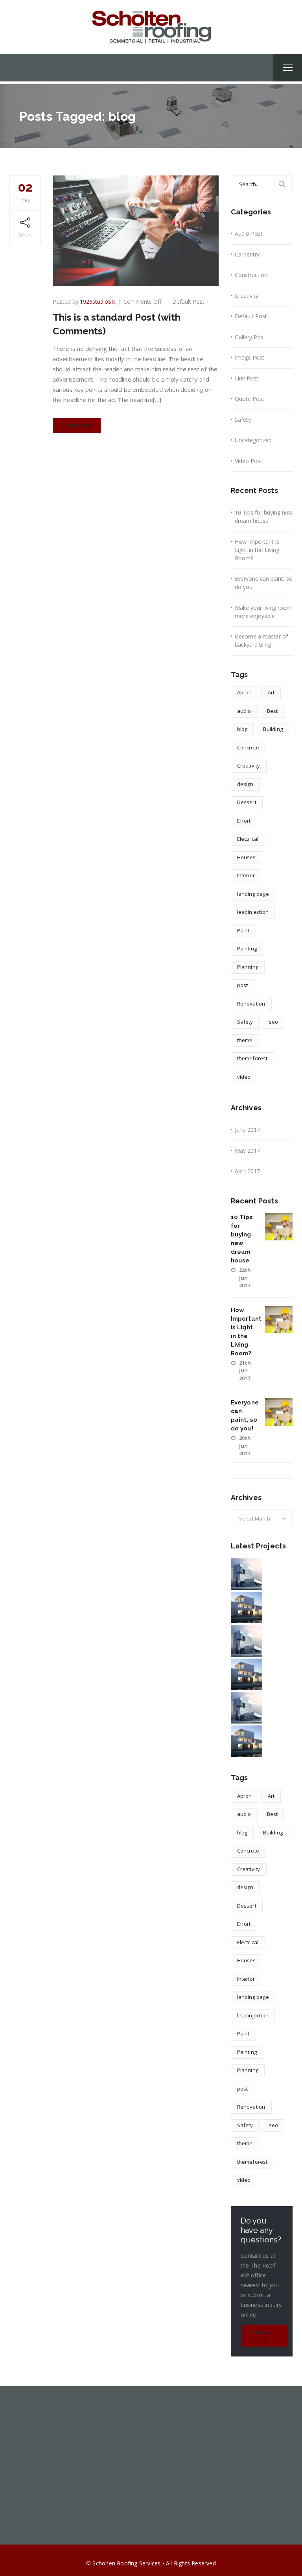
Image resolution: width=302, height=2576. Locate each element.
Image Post (250, 357)
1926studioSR (97, 302)
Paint (243, 930)
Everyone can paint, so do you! (264, 583)
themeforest (252, 1058)
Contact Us (264, 2336)
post (243, 985)
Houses (247, 857)
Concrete (248, 747)
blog (242, 729)
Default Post (188, 302)
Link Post (247, 378)
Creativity (247, 296)
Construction (251, 275)
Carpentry (247, 254)
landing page (253, 894)
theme (245, 1040)
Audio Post (249, 233)
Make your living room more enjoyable (263, 612)
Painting (247, 948)
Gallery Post (250, 337)
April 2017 (247, 1171)
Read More (77, 425)
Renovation (251, 1004)
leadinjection (253, 912)
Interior (246, 875)
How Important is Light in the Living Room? (257, 550)
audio (244, 711)
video (244, 1077)
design (245, 784)
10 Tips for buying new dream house (264, 517)
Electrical (248, 839)
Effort (244, 821)
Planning (248, 967)
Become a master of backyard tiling (261, 640)
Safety (243, 420)
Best (273, 711)
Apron (245, 692)
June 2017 (247, 1130)
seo (274, 1022)
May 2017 (247, 1151)
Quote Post (250, 399)
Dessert (247, 802)
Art (271, 692)
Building (273, 729)
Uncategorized (253, 440)
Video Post (249, 461)
